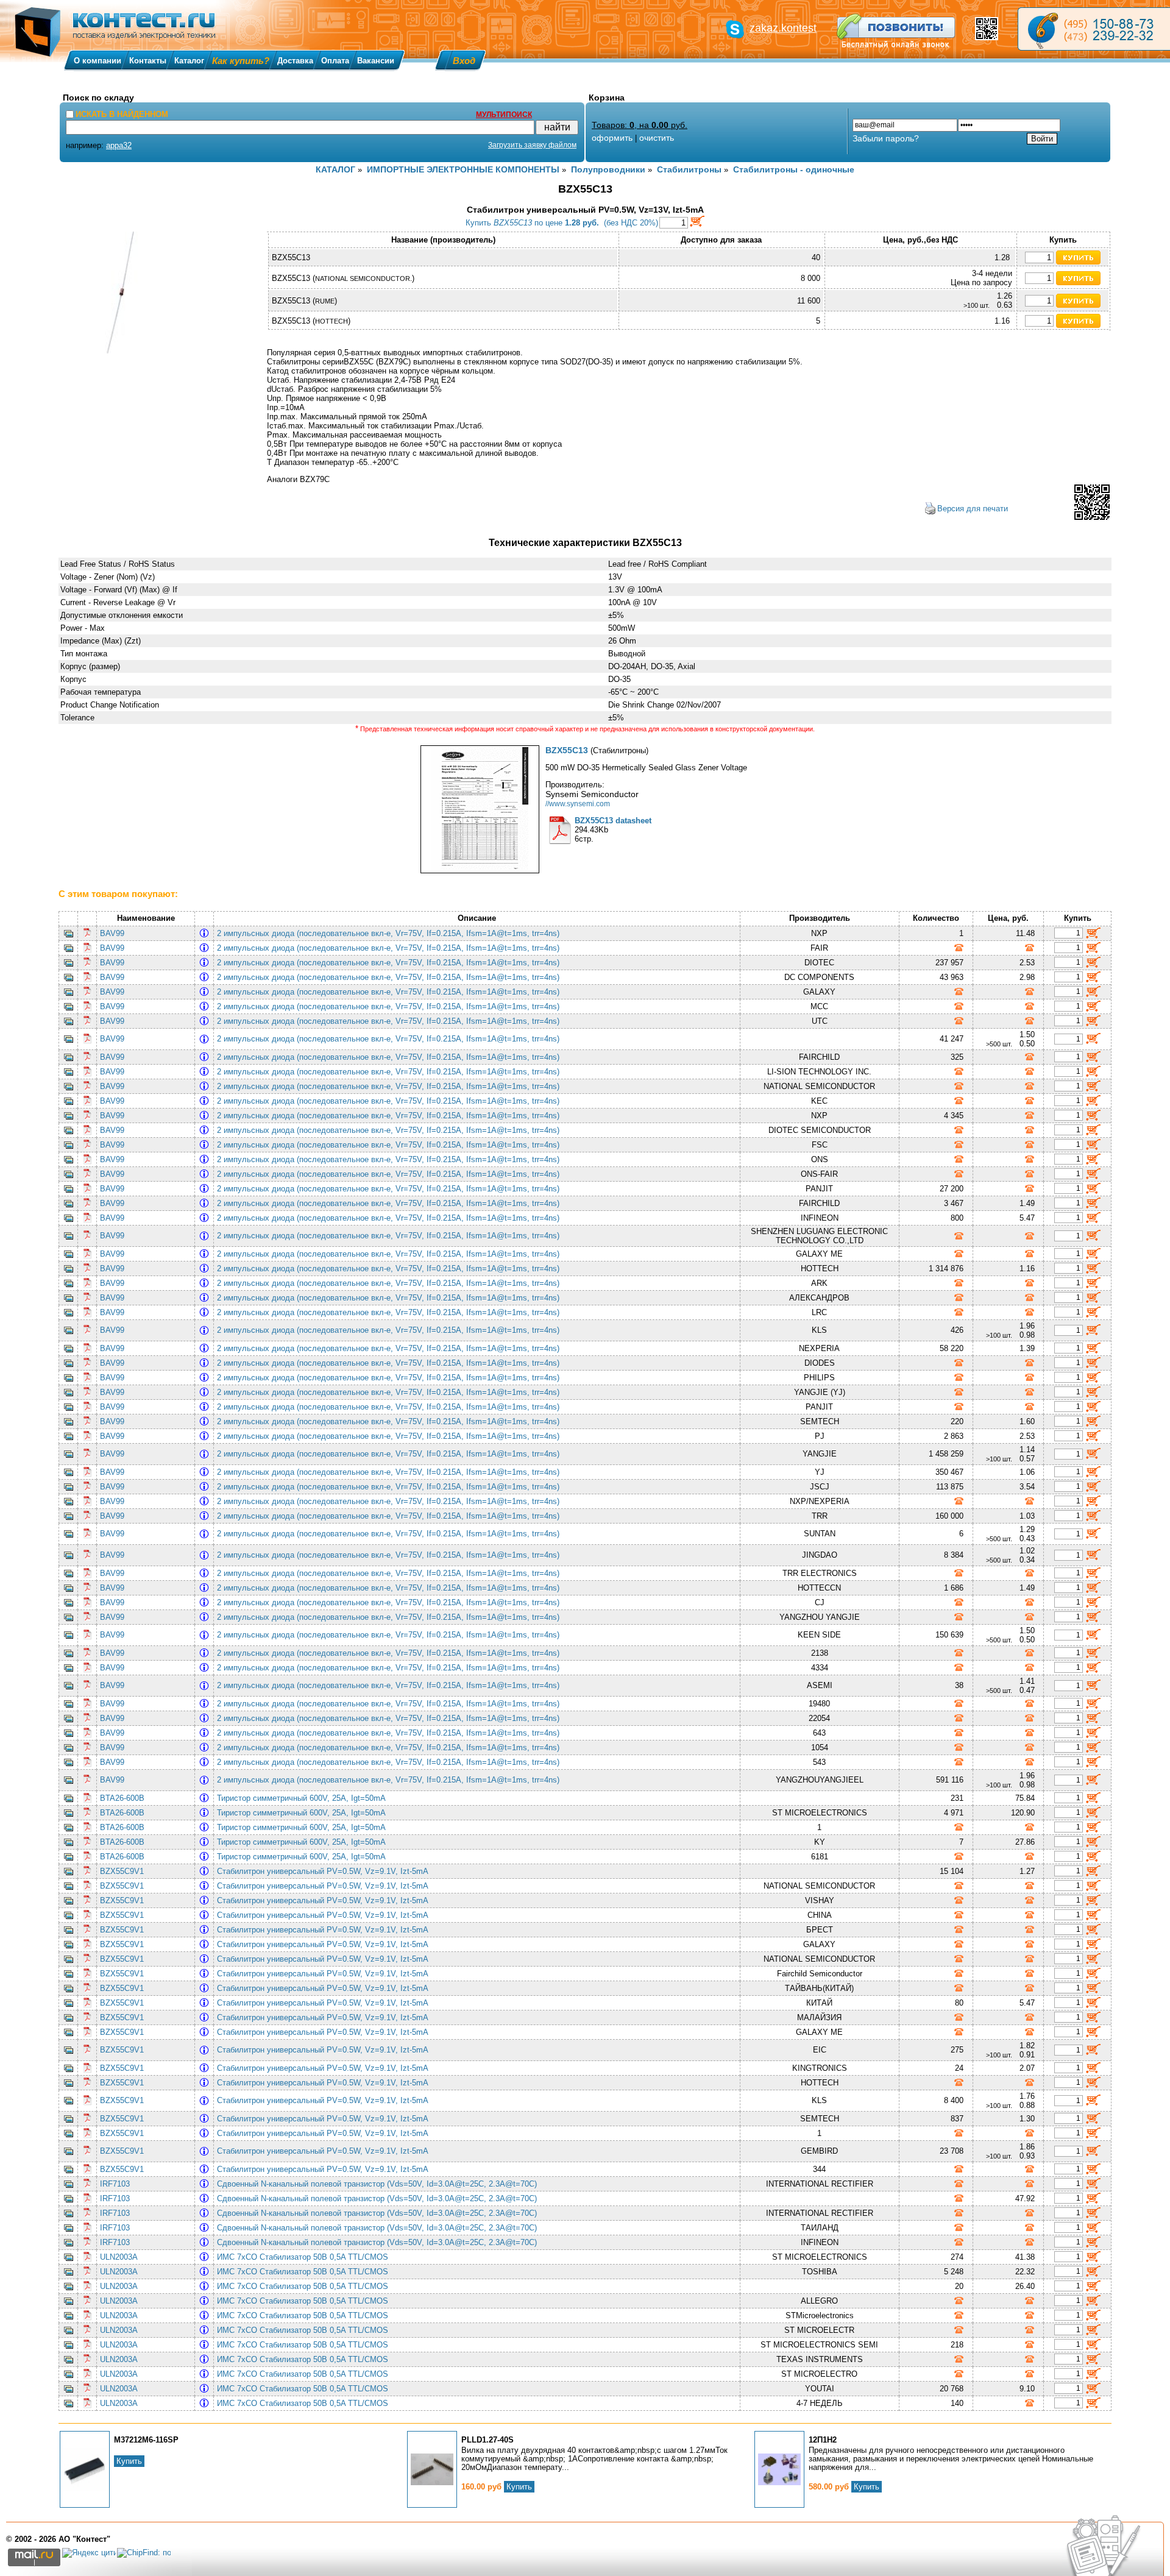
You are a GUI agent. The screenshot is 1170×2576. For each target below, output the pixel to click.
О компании (97, 61)
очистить (657, 138)
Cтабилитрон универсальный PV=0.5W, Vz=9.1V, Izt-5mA (325, 1871)
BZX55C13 (567, 750)
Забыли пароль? (886, 138)
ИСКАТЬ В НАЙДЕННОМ (122, 114)
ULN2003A (119, 2257)
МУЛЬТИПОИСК (504, 115)
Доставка (295, 61)
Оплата (335, 61)
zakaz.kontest (783, 28)
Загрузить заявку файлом (532, 145)
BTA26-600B (122, 1798)
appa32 (119, 145)
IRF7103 (115, 2184)
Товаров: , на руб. (640, 125)
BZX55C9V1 (122, 1871)
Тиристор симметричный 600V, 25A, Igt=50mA (303, 1798)
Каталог (189, 61)
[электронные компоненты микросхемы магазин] (1094, 29)
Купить (129, 2461)
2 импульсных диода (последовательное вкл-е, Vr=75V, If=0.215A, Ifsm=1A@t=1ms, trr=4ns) (391, 933)
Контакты (148, 61)
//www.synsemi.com (578, 804)
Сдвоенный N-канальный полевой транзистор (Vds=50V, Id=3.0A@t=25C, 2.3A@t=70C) (379, 2184)
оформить (612, 138)
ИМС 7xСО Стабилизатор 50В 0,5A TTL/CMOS (305, 2257)
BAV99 (112, 933)
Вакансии (376, 61)
